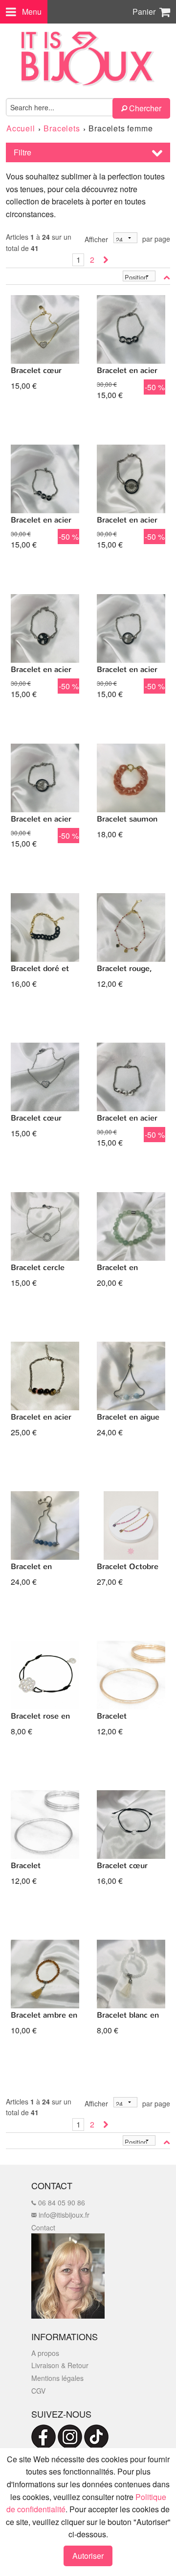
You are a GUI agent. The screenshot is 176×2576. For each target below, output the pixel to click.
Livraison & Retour (60, 2365)
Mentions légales (57, 2378)
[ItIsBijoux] (88, 59)
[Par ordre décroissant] (167, 277)
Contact (43, 2227)
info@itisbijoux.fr (63, 2215)
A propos (45, 2353)
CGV (38, 2391)
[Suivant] (106, 260)
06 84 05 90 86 (61, 2202)
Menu (32, 12)
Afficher (96, 239)
